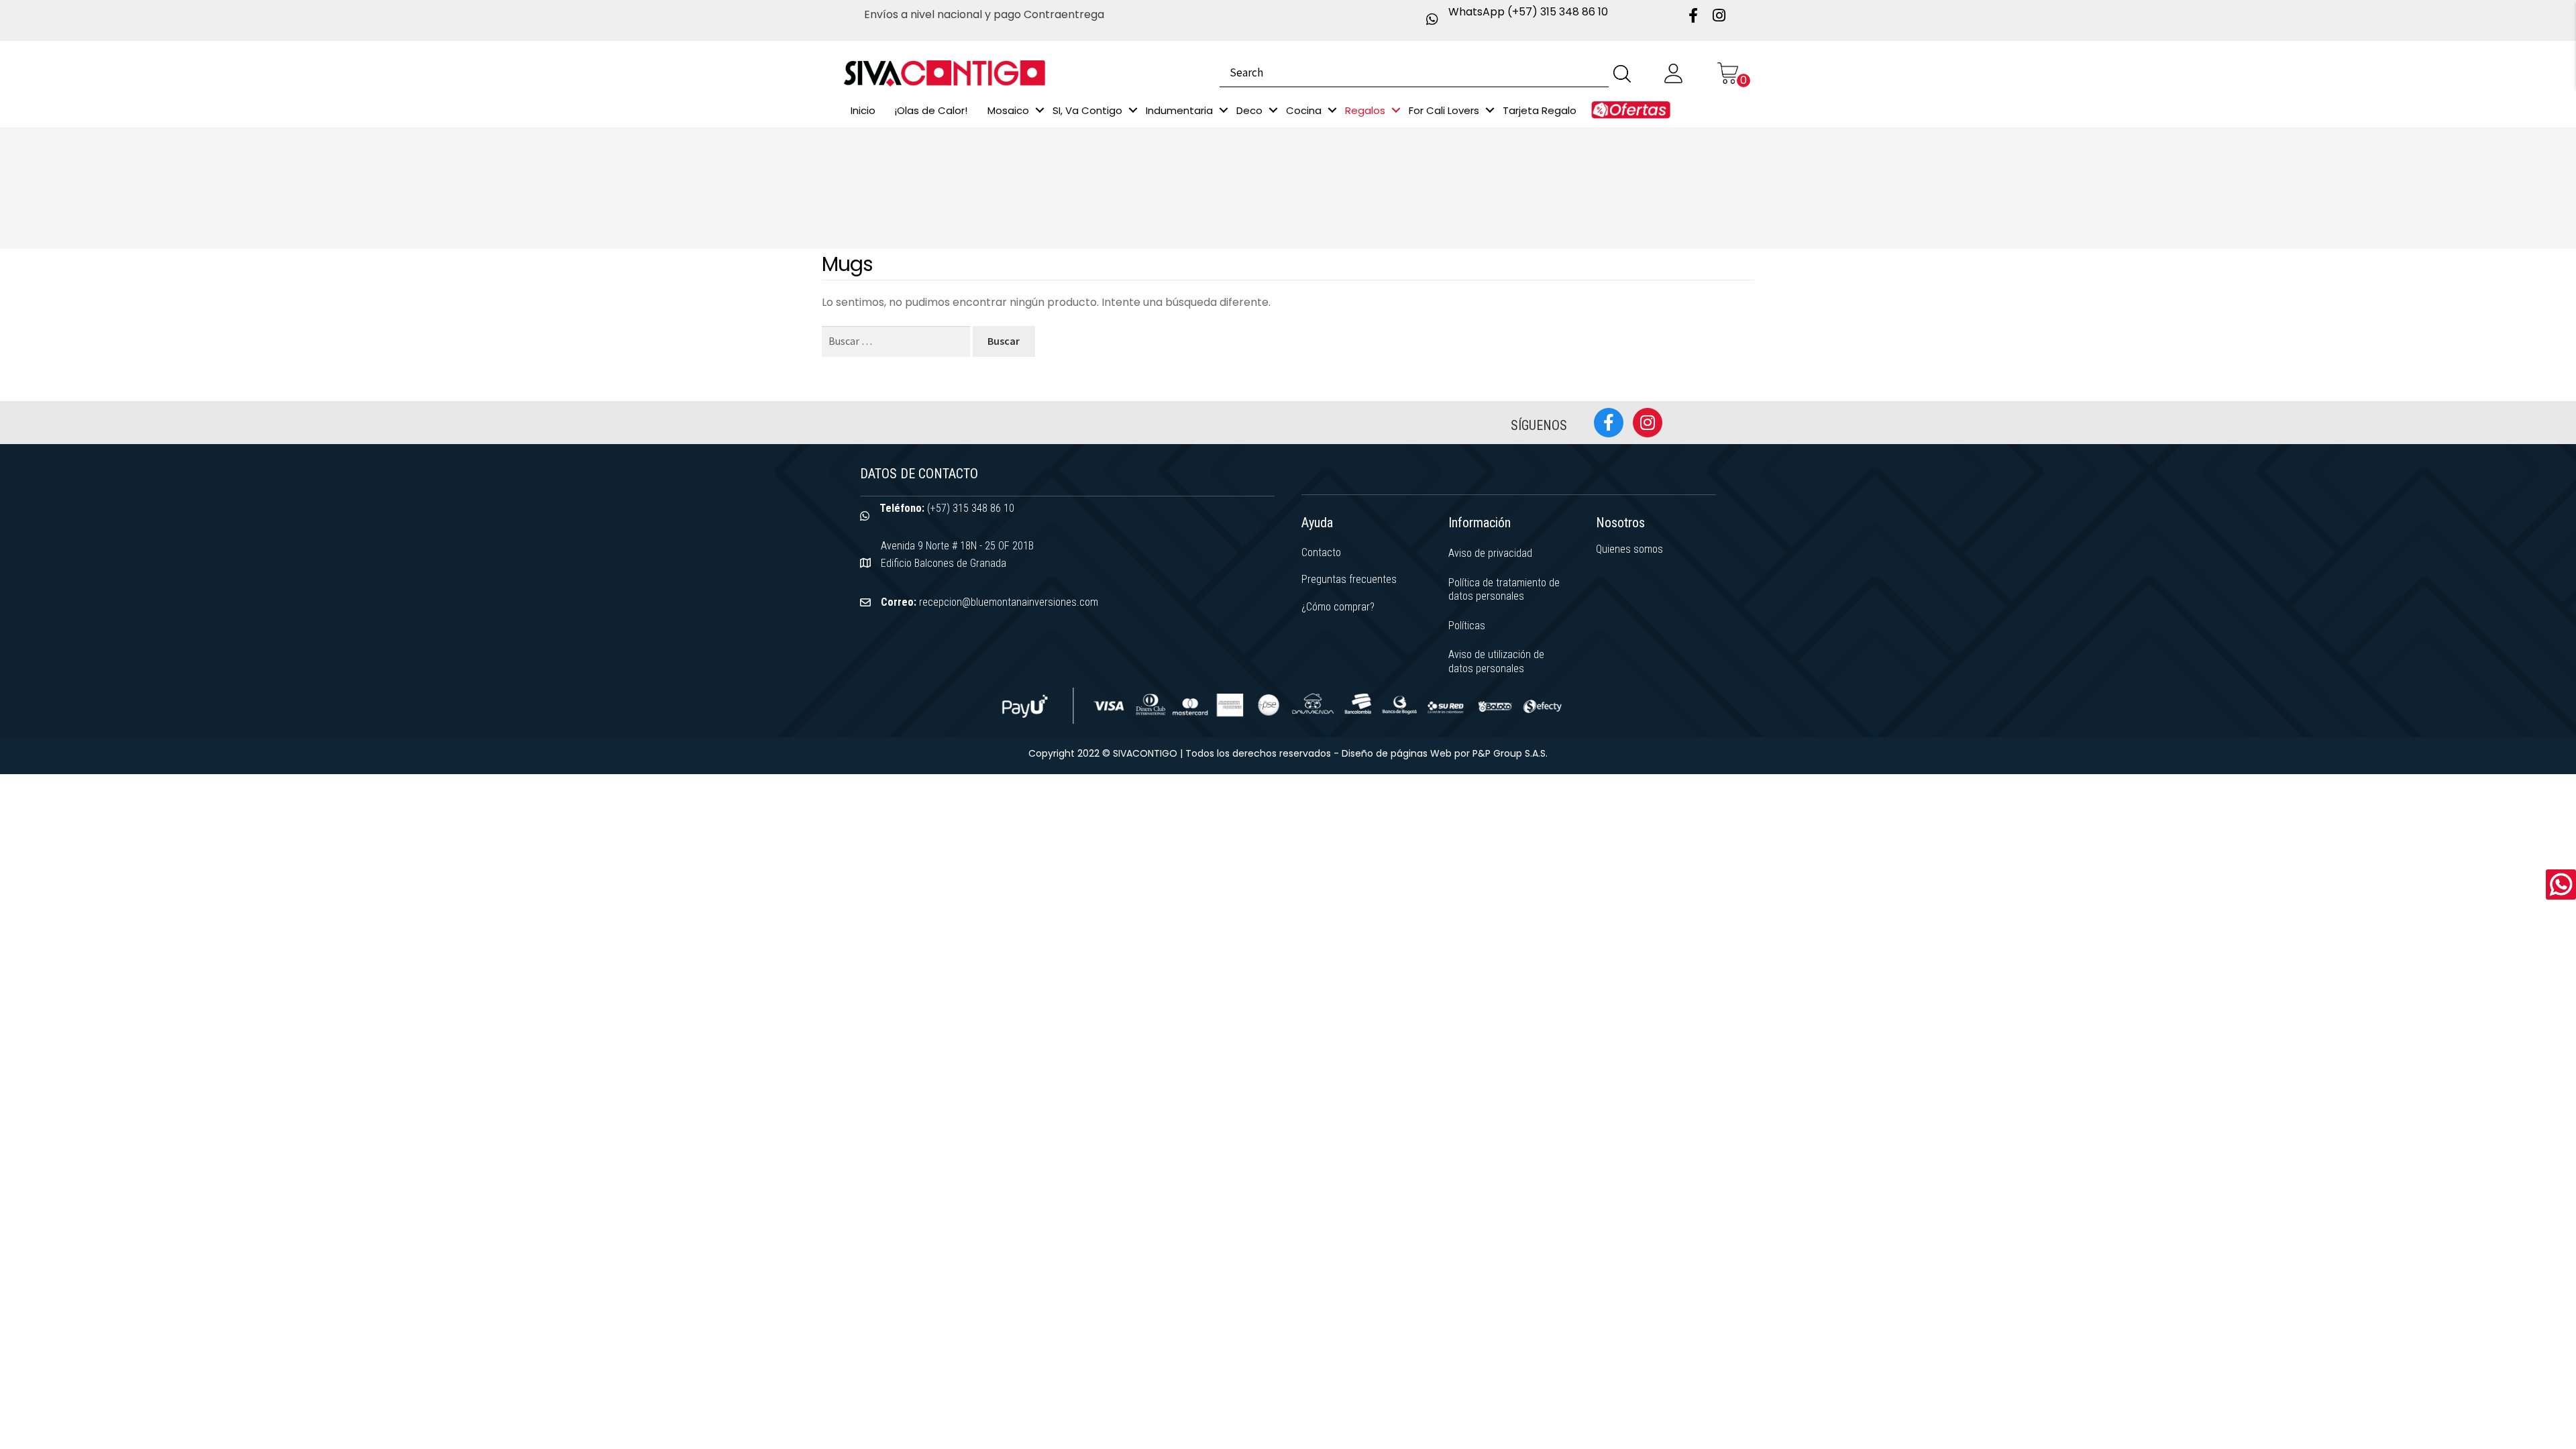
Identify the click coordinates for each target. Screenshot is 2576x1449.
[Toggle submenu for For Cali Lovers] (1490, 110)
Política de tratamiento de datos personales (1504, 590)
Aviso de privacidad (1490, 553)
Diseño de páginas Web (1398, 753)
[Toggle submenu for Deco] (1273, 110)
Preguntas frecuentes (1349, 579)
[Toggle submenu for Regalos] (1396, 110)
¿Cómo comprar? (1338, 607)
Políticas (1467, 626)
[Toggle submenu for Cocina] (1332, 110)
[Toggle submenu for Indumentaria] (1224, 110)
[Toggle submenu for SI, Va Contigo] (1133, 110)
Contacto (1321, 552)
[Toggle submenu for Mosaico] (1040, 110)
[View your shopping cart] (1727, 73)
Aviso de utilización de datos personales (1496, 661)
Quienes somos (1629, 549)
